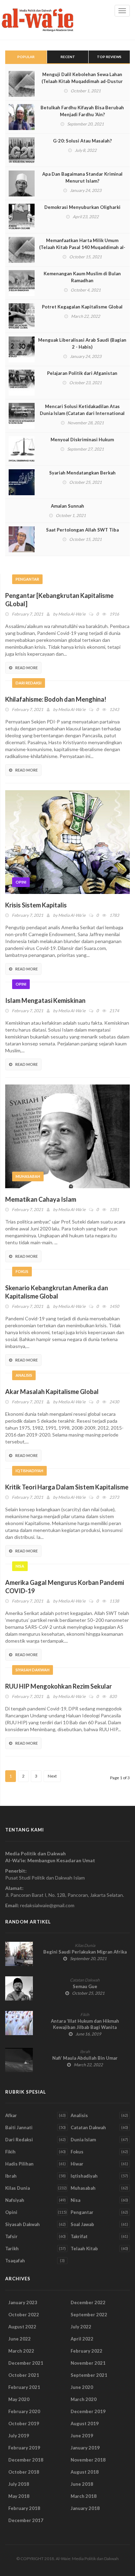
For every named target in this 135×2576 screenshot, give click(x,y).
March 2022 (21, 2351)
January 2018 (85, 2508)
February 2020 (24, 2411)
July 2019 (19, 2436)
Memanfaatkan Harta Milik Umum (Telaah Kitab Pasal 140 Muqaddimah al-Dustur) (82, 247)
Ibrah (85, 2052)
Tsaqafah (15, 2261)
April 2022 (82, 2339)
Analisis (24, 1375)
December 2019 (88, 2411)
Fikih (85, 2015)
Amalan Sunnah (67, 506)
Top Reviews (109, 57)
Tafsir (11, 2236)
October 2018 (24, 2472)
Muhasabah (28, 1176)
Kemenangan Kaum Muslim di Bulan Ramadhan (82, 277)
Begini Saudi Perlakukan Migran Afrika (85, 1952)
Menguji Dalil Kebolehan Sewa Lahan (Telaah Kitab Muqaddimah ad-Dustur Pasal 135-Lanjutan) (82, 81)
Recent (68, 57)
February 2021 (24, 2387)
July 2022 (81, 2327)
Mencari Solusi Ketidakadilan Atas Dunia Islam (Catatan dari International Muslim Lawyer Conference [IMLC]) (82, 413)
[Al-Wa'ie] (40, 20)
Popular (26, 57)
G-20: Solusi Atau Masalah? (82, 141)
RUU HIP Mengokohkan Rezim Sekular (58, 1686)
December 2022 (88, 2302)
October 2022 (24, 2315)
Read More (26, 668)
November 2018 (88, 2460)
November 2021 (88, 2363)
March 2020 (84, 2399)
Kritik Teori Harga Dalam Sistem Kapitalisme (67, 1487)
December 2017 (26, 2520)
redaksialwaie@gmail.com (47, 1905)
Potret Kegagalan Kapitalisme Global (82, 307)
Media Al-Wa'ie (72, 614)
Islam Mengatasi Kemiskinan (45, 1000)
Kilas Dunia (85, 1945)
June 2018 (82, 2484)
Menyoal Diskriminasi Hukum (82, 440)
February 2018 (24, 2508)
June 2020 (82, 2387)
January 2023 (23, 2302)
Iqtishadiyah (29, 1471)
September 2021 (89, 2375)
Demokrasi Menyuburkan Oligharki (82, 207)
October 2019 (24, 2423)
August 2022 (22, 2327)
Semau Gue (85, 1986)
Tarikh (12, 2249)
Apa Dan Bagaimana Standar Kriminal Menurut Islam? (82, 177)
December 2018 (26, 2460)
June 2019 (82, 2436)
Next (52, 1776)
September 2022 (89, 2315)
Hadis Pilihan (19, 2164)
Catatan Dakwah (85, 1980)
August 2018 (85, 2472)
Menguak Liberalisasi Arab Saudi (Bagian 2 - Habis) (82, 343)
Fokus (22, 1271)
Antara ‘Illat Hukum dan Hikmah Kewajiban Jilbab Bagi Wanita (85, 2024)
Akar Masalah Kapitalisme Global (52, 1392)
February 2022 (87, 2351)
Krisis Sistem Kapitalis (36, 905)
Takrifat (79, 2236)
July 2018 (19, 2484)
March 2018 (84, 2496)
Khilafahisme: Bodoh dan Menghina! (56, 699)
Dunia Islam (83, 2140)
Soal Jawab (82, 2224)
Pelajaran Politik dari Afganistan (82, 373)
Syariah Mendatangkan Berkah (82, 473)
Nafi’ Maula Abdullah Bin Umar (85, 2058)
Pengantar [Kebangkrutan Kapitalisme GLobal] (59, 600)
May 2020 (19, 2399)
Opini (21, 882)
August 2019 (85, 2423)
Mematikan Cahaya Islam (41, 1199)
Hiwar (77, 2164)
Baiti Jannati (19, 2127)
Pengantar (27, 579)
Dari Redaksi (29, 683)
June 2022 (20, 2339)
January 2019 (85, 2448)
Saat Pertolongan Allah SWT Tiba (82, 530)
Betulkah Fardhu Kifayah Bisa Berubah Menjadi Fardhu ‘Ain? (82, 111)
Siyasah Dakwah (33, 1670)
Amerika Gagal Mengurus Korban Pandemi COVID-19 (65, 1587)
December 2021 (26, 2363)
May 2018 (19, 2496)
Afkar (11, 2115)
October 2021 (24, 2375)
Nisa (20, 1566)
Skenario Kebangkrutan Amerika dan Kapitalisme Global (57, 1292)
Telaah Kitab (84, 2249)
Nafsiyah (15, 2200)
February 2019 (24, 2448)
